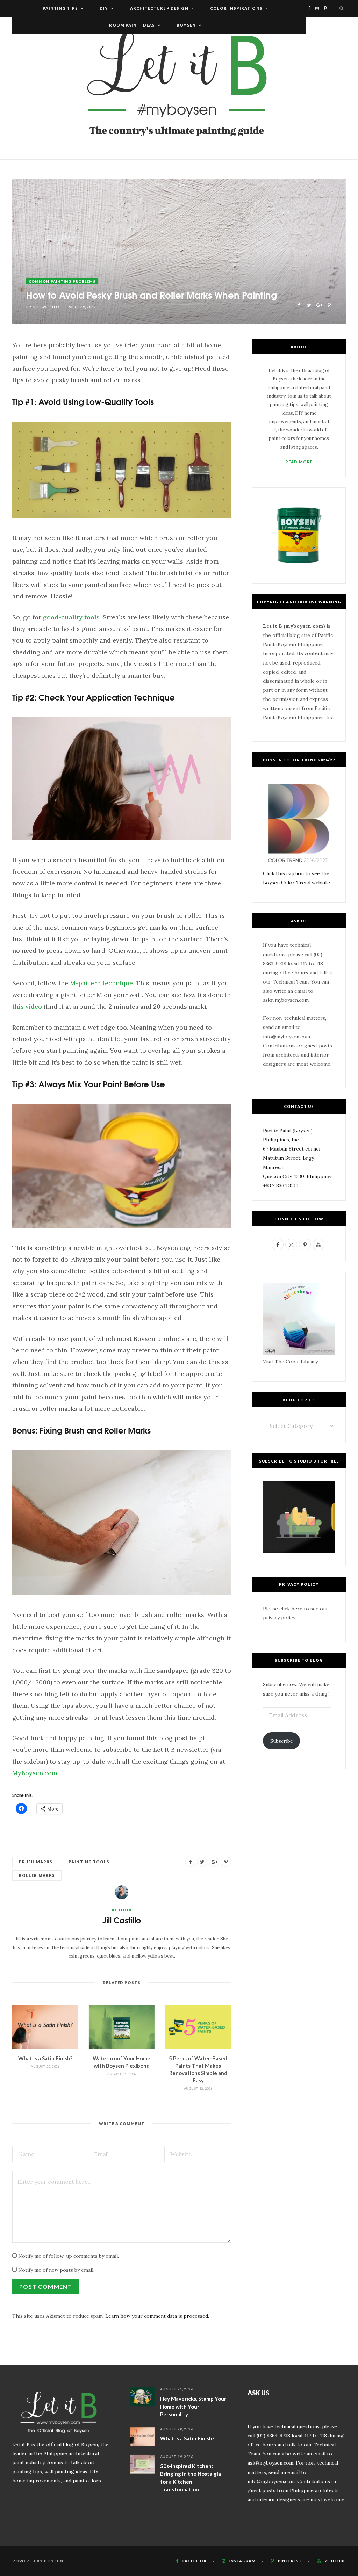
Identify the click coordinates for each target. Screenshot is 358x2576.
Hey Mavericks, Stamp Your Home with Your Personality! (193, 2406)
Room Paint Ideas (132, 25)
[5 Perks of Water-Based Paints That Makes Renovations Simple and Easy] (198, 2027)
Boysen (186, 25)
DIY (104, 8)
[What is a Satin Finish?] (45, 2027)
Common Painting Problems (62, 281)
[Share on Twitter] (309, 304)
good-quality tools (71, 617)
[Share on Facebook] (299, 304)
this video (27, 1006)
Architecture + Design (159, 8)
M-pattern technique (101, 983)
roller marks (37, 1875)
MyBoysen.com (35, 1773)
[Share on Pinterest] (329, 304)
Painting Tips (60, 8)
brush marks (36, 1862)
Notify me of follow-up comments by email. (69, 2256)
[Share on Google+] (319, 304)
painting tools (89, 1862)
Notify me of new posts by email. (56, 2270)
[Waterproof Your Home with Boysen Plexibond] (122, 2027)
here (297, 1609)
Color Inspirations (236, 8)
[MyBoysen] (179, 88)
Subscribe (282, 1741)
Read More (299, 462)
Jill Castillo (46, 307)
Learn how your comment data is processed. (157, 2316)
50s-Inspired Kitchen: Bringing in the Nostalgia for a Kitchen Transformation (191, 2478)
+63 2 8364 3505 (281, 1185)
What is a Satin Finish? (45, 2058)
